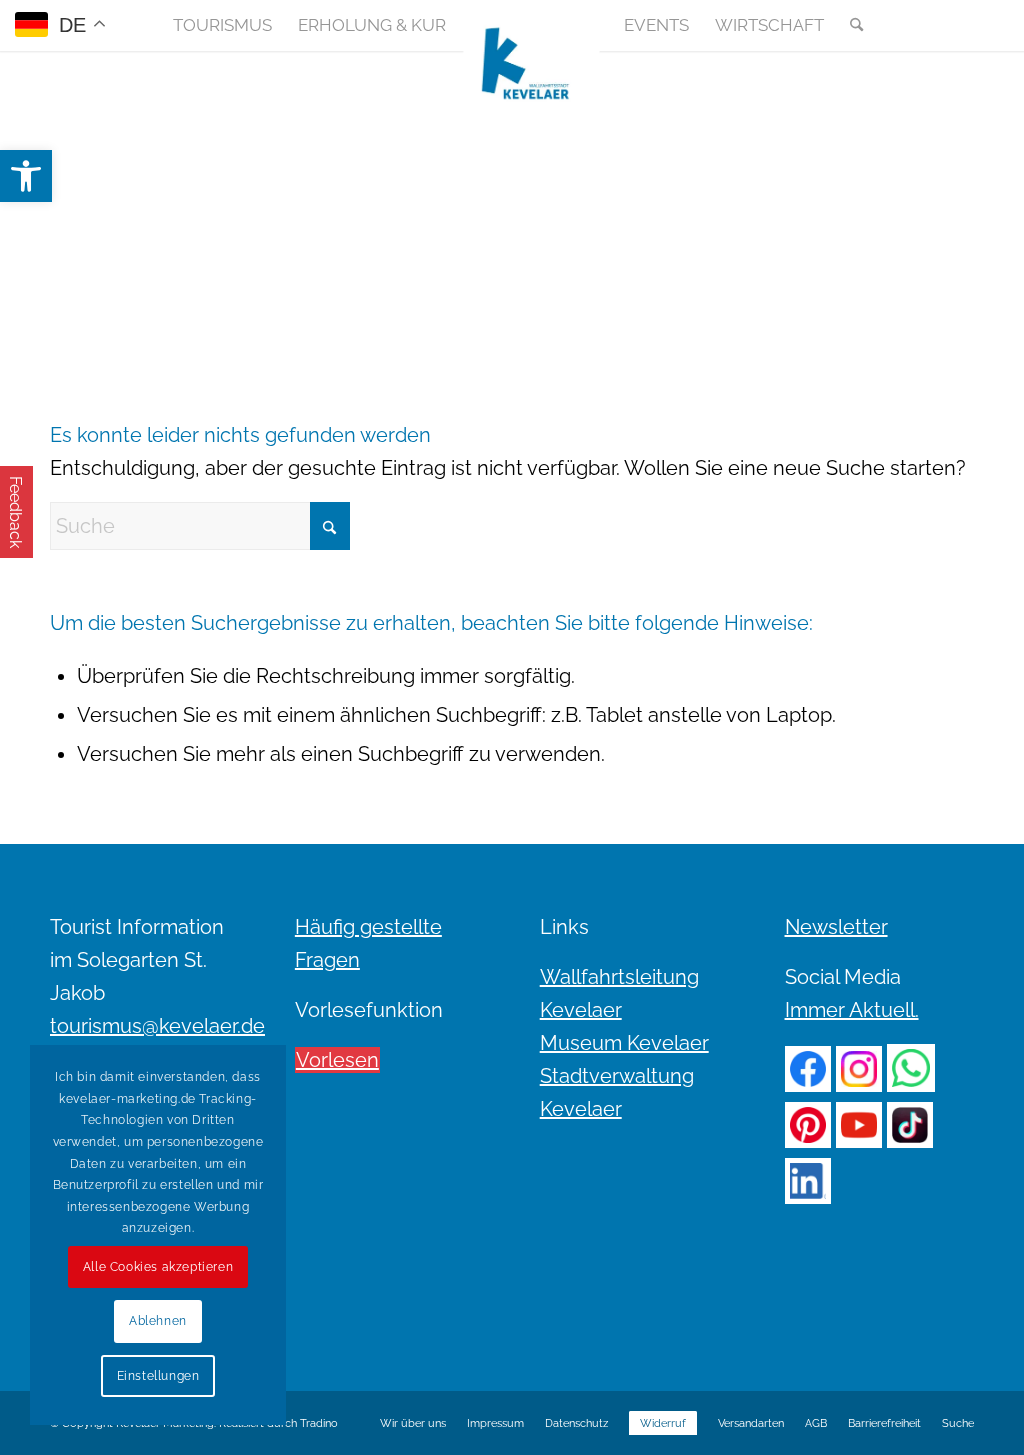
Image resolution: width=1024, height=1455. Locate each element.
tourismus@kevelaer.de (157, 1026)
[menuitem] (222, 25)
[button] (26, 176)
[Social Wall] (958, 25)
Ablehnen (158, 1321)
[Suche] (850, 25)
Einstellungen (158, 1376)
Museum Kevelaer (624, 1043)
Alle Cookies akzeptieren (158, 1267)
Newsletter (836, 927)
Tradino (319, 1423)
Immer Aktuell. (852, 1010)
